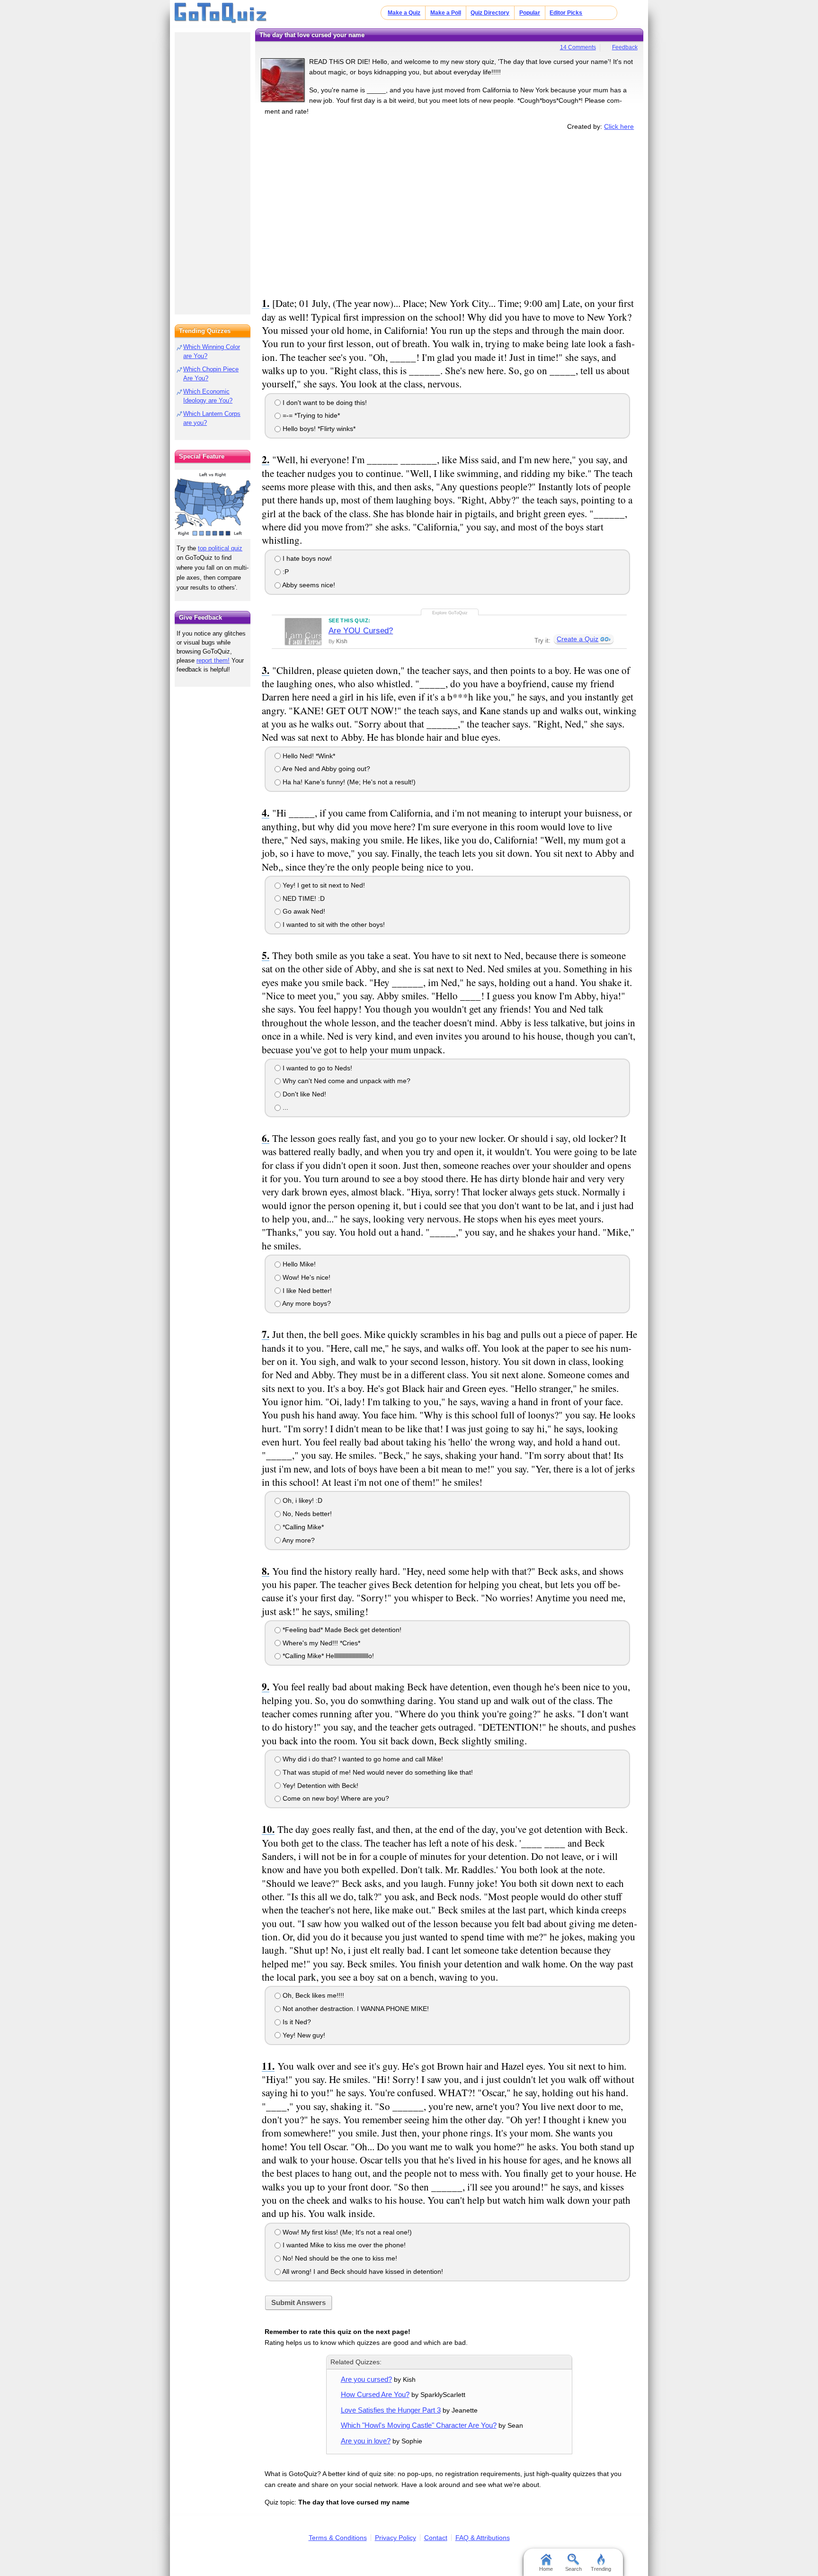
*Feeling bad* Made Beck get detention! (341, 1630)
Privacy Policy (396, 2538)
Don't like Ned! (303, 1094)
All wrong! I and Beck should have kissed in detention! (362, 2271)
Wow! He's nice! (306, 1277)
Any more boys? (306, 1303)
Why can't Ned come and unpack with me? (346, 1081)
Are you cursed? (366, 2379)
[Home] (221, 13)
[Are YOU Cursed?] (303, 631)
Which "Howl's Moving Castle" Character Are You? (419, 2425)
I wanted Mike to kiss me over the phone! (343, 2245)
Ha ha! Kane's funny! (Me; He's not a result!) (348, 782)
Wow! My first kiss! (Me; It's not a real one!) (346, 2232)
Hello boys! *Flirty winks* (318, 429)
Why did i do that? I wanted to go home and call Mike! (362, 1759)
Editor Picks (566, 13)
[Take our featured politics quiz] (213, 505)
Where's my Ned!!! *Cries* (320, 1643)
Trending (601, 2569)
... (285, 1107)
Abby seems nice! (308, 585)
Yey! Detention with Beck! (320, 1786)
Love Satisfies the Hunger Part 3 (391, 2410)
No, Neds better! (306, 1514)
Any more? (298, 1540)
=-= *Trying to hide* (310, 415)
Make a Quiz (404, 13)
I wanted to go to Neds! (316, 1068)
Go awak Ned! (303, 911)
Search (573, 2569)
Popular (530, 13)
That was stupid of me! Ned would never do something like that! (377, 1772)
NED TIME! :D (303, 898)
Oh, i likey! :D (302, 1500)
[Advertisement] (449, 212)
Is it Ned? (296, 2022)
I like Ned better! (306, 1291)
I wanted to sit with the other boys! (333, 924)
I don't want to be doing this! (324, 403)
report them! (213, 660)
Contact (436, 2538)
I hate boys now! (306, 558)
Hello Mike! (298, 1264)
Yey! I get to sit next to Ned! (323, 885)
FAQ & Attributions (483, 2538)
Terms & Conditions (338, 2538)
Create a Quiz (578, 639)
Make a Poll (446, 13)
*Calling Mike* (302, 1527)
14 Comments (578, 47)
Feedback (625, 47)
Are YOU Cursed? (361, 631)
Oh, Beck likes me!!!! (312, 1995)
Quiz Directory (490, 13)
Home (546, 2569)
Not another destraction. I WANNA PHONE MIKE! (355, 2009)
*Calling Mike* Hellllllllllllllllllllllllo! (327, 1656)
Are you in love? (366, 2441)
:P (285, 572)
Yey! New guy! (303, 2035)
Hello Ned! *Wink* (308, 756)
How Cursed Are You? (375, 2394)
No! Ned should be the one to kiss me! (339, 2258)
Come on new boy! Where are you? (335, 1798)
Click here (619, 126)
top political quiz (220, 548)
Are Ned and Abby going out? (325, 769)
